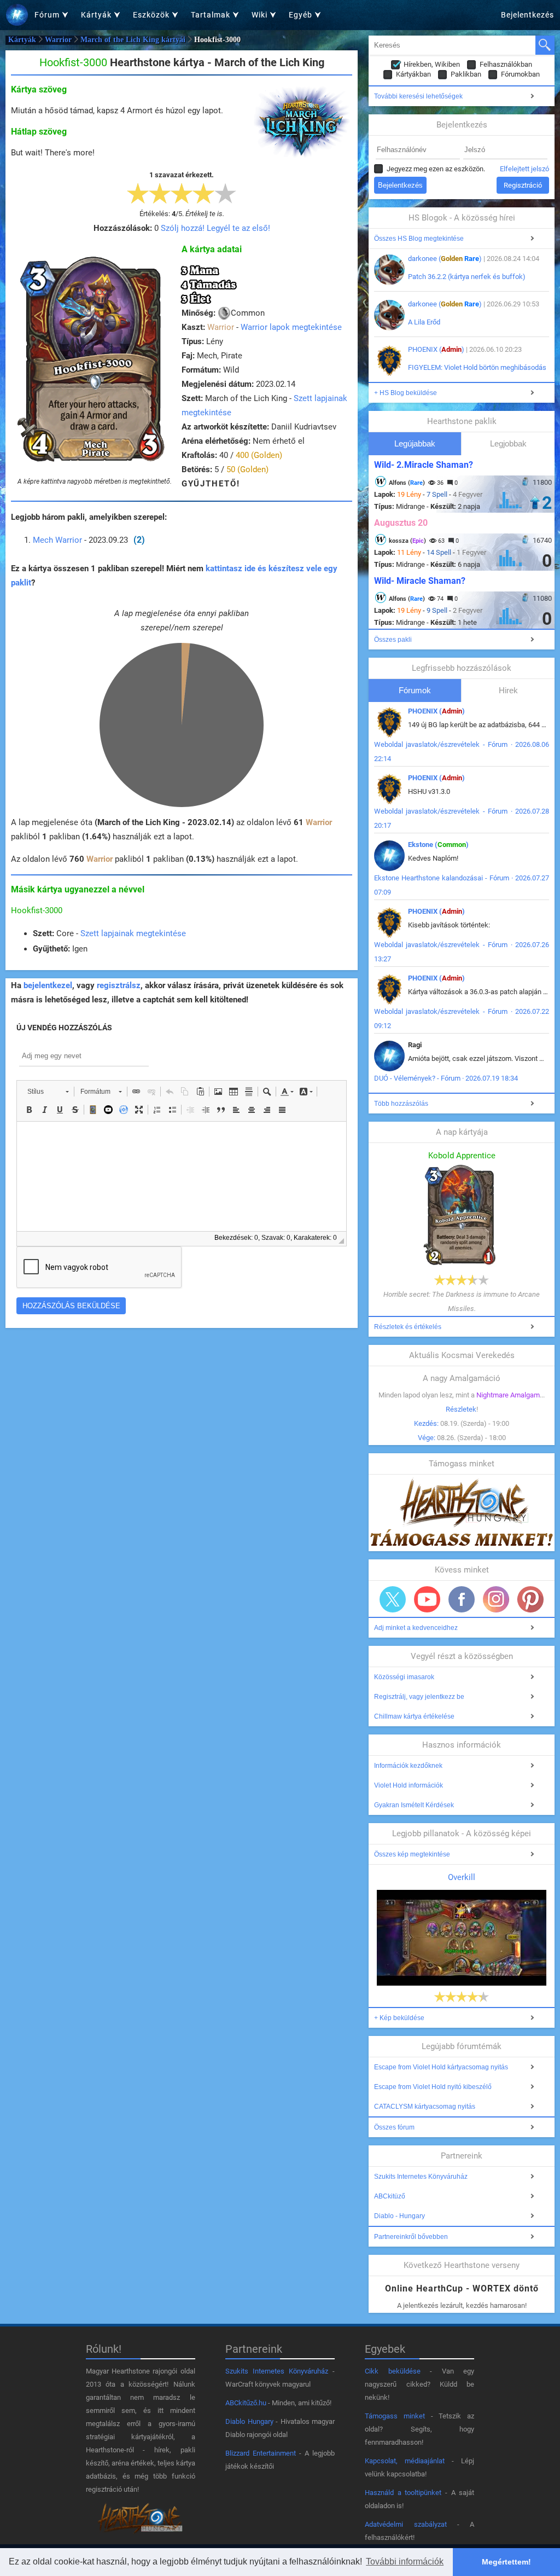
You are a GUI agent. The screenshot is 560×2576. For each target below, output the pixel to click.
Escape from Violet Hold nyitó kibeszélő (433, 2087)
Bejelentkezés (527, 15)
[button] (48, 1092)
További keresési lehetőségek (418, 96)
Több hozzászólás (401, 1104)
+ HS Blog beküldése (406, 393)
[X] (393, 1599)
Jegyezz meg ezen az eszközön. (436, 169)
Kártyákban (413, 74)
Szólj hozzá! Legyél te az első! (215, 228)
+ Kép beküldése (399, 2018)
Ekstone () (438, 845)
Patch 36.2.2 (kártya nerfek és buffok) (467, 277)
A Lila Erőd (424, 322)
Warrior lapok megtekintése (291, 327)
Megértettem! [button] (506, 2562)
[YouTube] (427, 1599)
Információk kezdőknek (408, 1766)
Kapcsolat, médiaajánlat (405, 2461)
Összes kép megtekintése (412, 1854)
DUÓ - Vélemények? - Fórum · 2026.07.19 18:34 (446, 1078)
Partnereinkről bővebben (411, 2237)
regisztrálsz (119, 985)
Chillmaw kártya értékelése (414, 1716)
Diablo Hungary (249, 2421)
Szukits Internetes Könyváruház (421, 2177)
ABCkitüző (390, 2196)
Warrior (58, 40)
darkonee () (445, 259)
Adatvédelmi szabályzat (406, 2524)
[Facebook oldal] (462, 1599)
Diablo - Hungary (399, 2216)
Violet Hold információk (409, 1785)
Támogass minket (395, 2416)
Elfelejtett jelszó (524, 169)
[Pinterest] (530, 1599)
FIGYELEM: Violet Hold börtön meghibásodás (477, 367)
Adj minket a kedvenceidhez (416, 1628)
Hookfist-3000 (37, 910)
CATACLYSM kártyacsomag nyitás (425, 2107)
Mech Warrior (57, 540)
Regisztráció (523, 185)
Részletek (461, 1409)
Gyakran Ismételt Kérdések (414, 1805)
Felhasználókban (506, 64)
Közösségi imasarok (404, 1677)
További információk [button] (405, 2562)
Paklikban (466, 74)
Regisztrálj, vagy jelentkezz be (419, 1697)
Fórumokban (520, 74)
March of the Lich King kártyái (133, 40)
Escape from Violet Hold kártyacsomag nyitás (441, 2067)
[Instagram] (496, 1599)
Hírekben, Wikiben (432, 64)
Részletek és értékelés (408, 1327)
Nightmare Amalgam (508, 1395)
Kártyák (22, 40)
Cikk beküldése (393, 2371)
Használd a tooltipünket (403, 2493)
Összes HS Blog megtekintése (419, 239)
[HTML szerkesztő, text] (182, 1176)
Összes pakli (393, 640)
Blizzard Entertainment (261, 2453)
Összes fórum (394, 2127)
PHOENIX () (436, 349)
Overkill (462, 1877)
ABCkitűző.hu (246, 2403)
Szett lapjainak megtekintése (133, 933)
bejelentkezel (48, 985)
